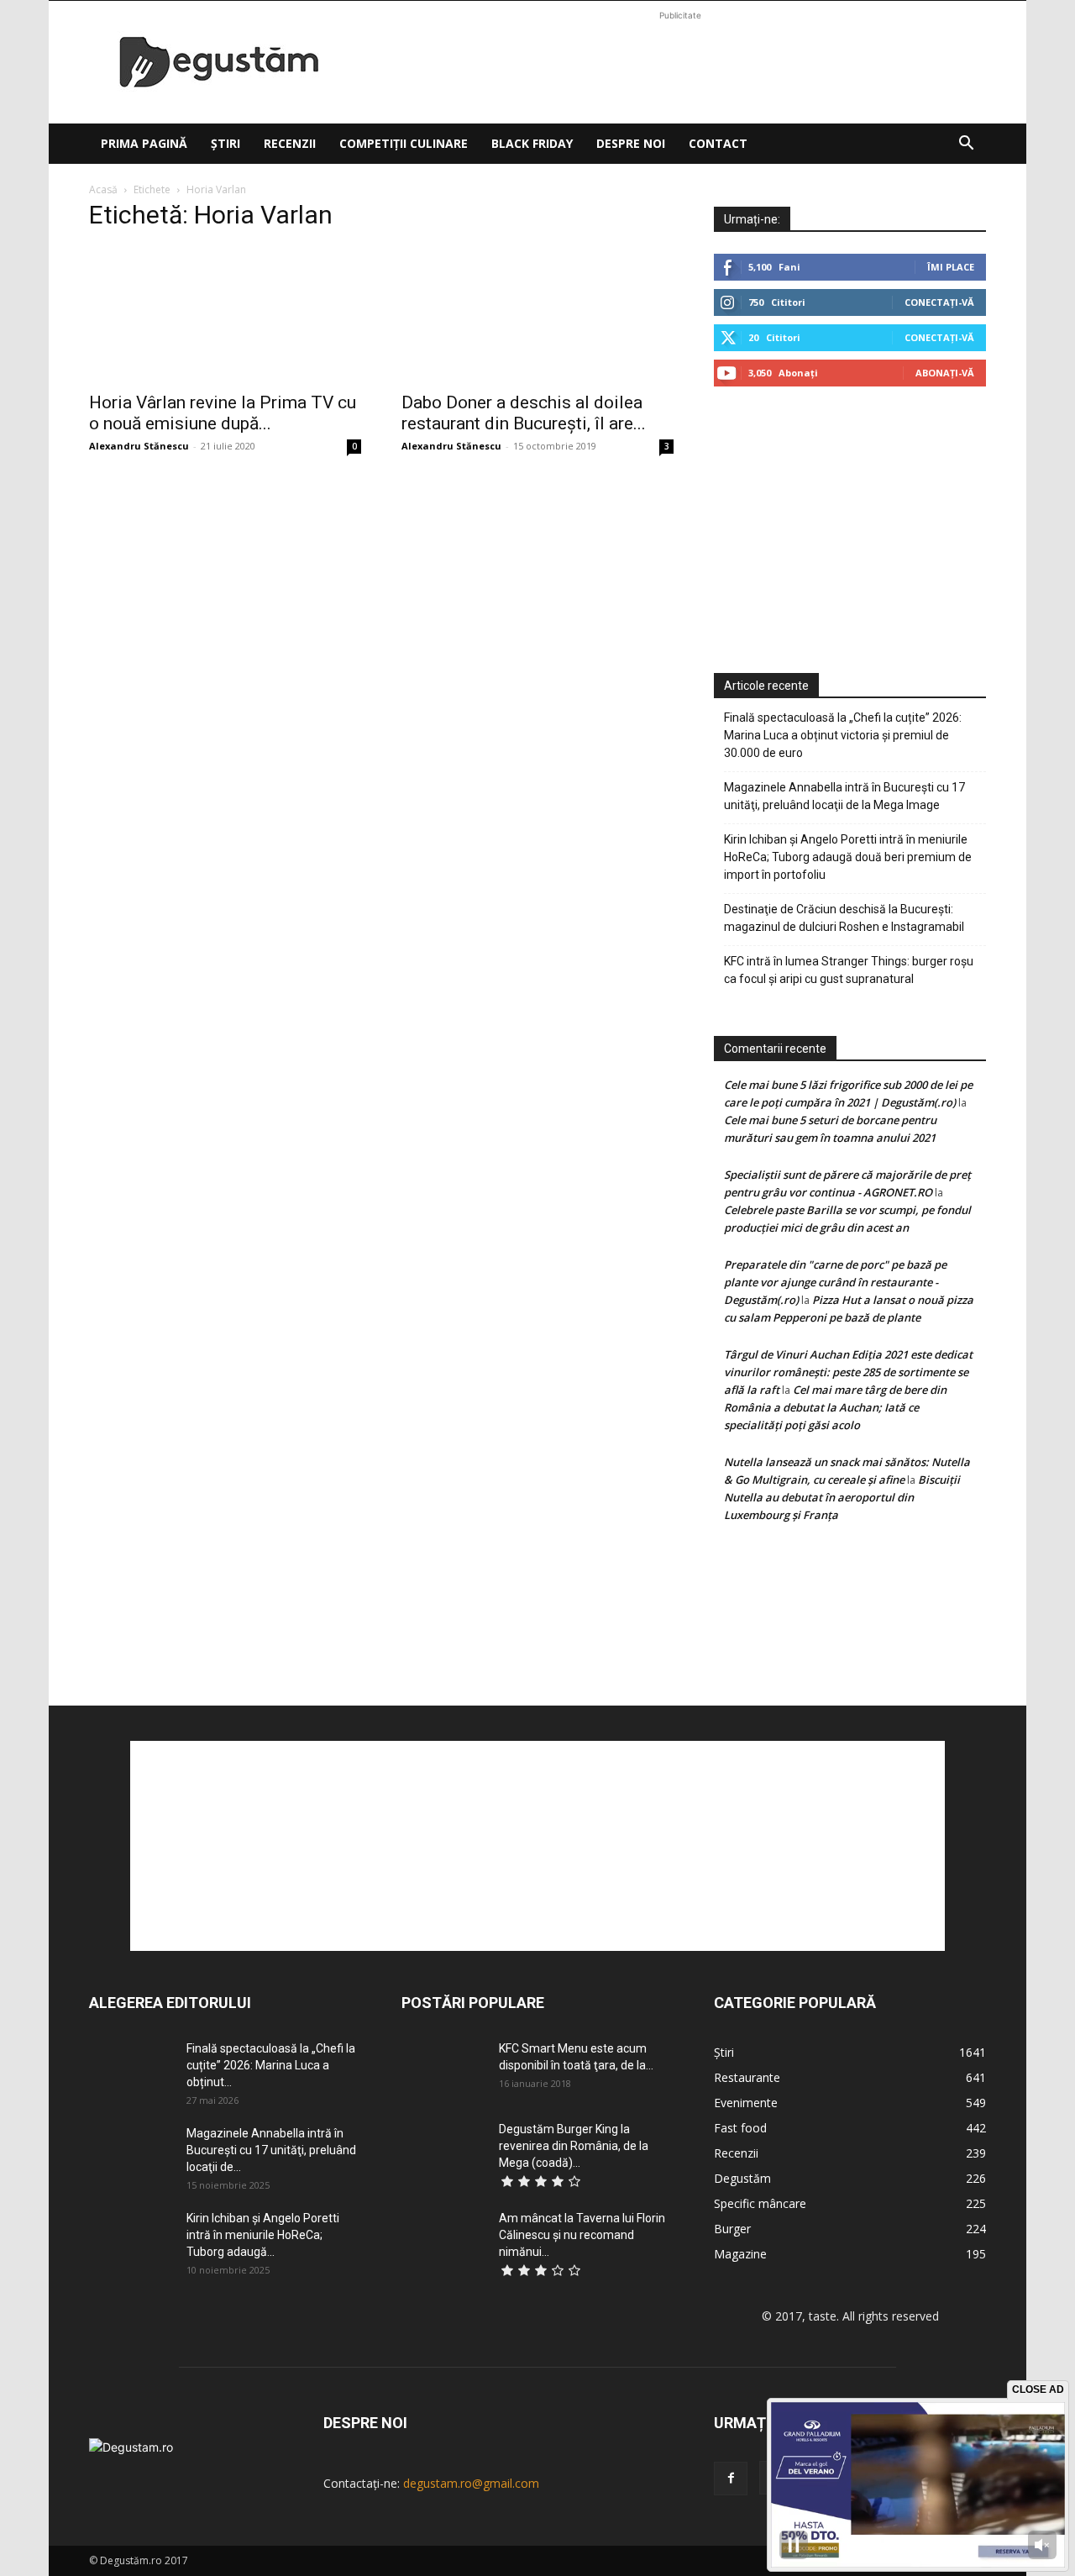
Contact (718, 143)
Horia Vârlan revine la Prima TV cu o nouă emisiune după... (223, 413)
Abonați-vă (945, 373)
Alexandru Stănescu (139, 446)
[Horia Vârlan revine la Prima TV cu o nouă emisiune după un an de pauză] (225, 314)
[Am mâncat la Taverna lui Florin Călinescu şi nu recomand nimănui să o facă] (443, 2239)
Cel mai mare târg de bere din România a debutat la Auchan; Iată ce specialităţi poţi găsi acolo (835, 1407)
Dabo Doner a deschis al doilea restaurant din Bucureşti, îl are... (524, 413)
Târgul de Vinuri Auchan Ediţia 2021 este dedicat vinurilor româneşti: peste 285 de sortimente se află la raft (848, 1372)
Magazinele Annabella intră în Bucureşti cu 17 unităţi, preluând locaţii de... (271, 2150)
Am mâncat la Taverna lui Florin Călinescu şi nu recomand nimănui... (582, 2235)
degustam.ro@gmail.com (471, 2483)
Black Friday (532, 143)
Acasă (103, 189)
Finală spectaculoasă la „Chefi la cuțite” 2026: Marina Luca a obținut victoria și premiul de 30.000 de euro (843, 735)
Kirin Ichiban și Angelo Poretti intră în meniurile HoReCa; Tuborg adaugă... (263, 2235)
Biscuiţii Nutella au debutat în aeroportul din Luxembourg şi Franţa (842, 1497)
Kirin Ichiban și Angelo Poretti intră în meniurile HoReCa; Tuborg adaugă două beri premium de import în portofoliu (848, 857)
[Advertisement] (680, 62)
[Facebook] (731, 2479)
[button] (966, 145)
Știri (225, 143)
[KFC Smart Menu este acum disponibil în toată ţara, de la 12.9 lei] (443, 2069)
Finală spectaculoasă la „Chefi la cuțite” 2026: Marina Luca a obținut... (271, 2065)
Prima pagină (144, 143)
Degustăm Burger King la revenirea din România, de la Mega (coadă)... (574, 2146)
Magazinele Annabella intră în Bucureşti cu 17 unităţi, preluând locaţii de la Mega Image (844, 796)
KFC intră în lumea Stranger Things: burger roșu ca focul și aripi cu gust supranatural (849, 970)
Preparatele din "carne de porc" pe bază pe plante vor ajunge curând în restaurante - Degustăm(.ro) (835, 1282)
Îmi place (951, 267)
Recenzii (290, 143)
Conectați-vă (939, 302)
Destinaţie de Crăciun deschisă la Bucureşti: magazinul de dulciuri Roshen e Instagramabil (844, 918)
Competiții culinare (404, 143)
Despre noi (631, 143)
